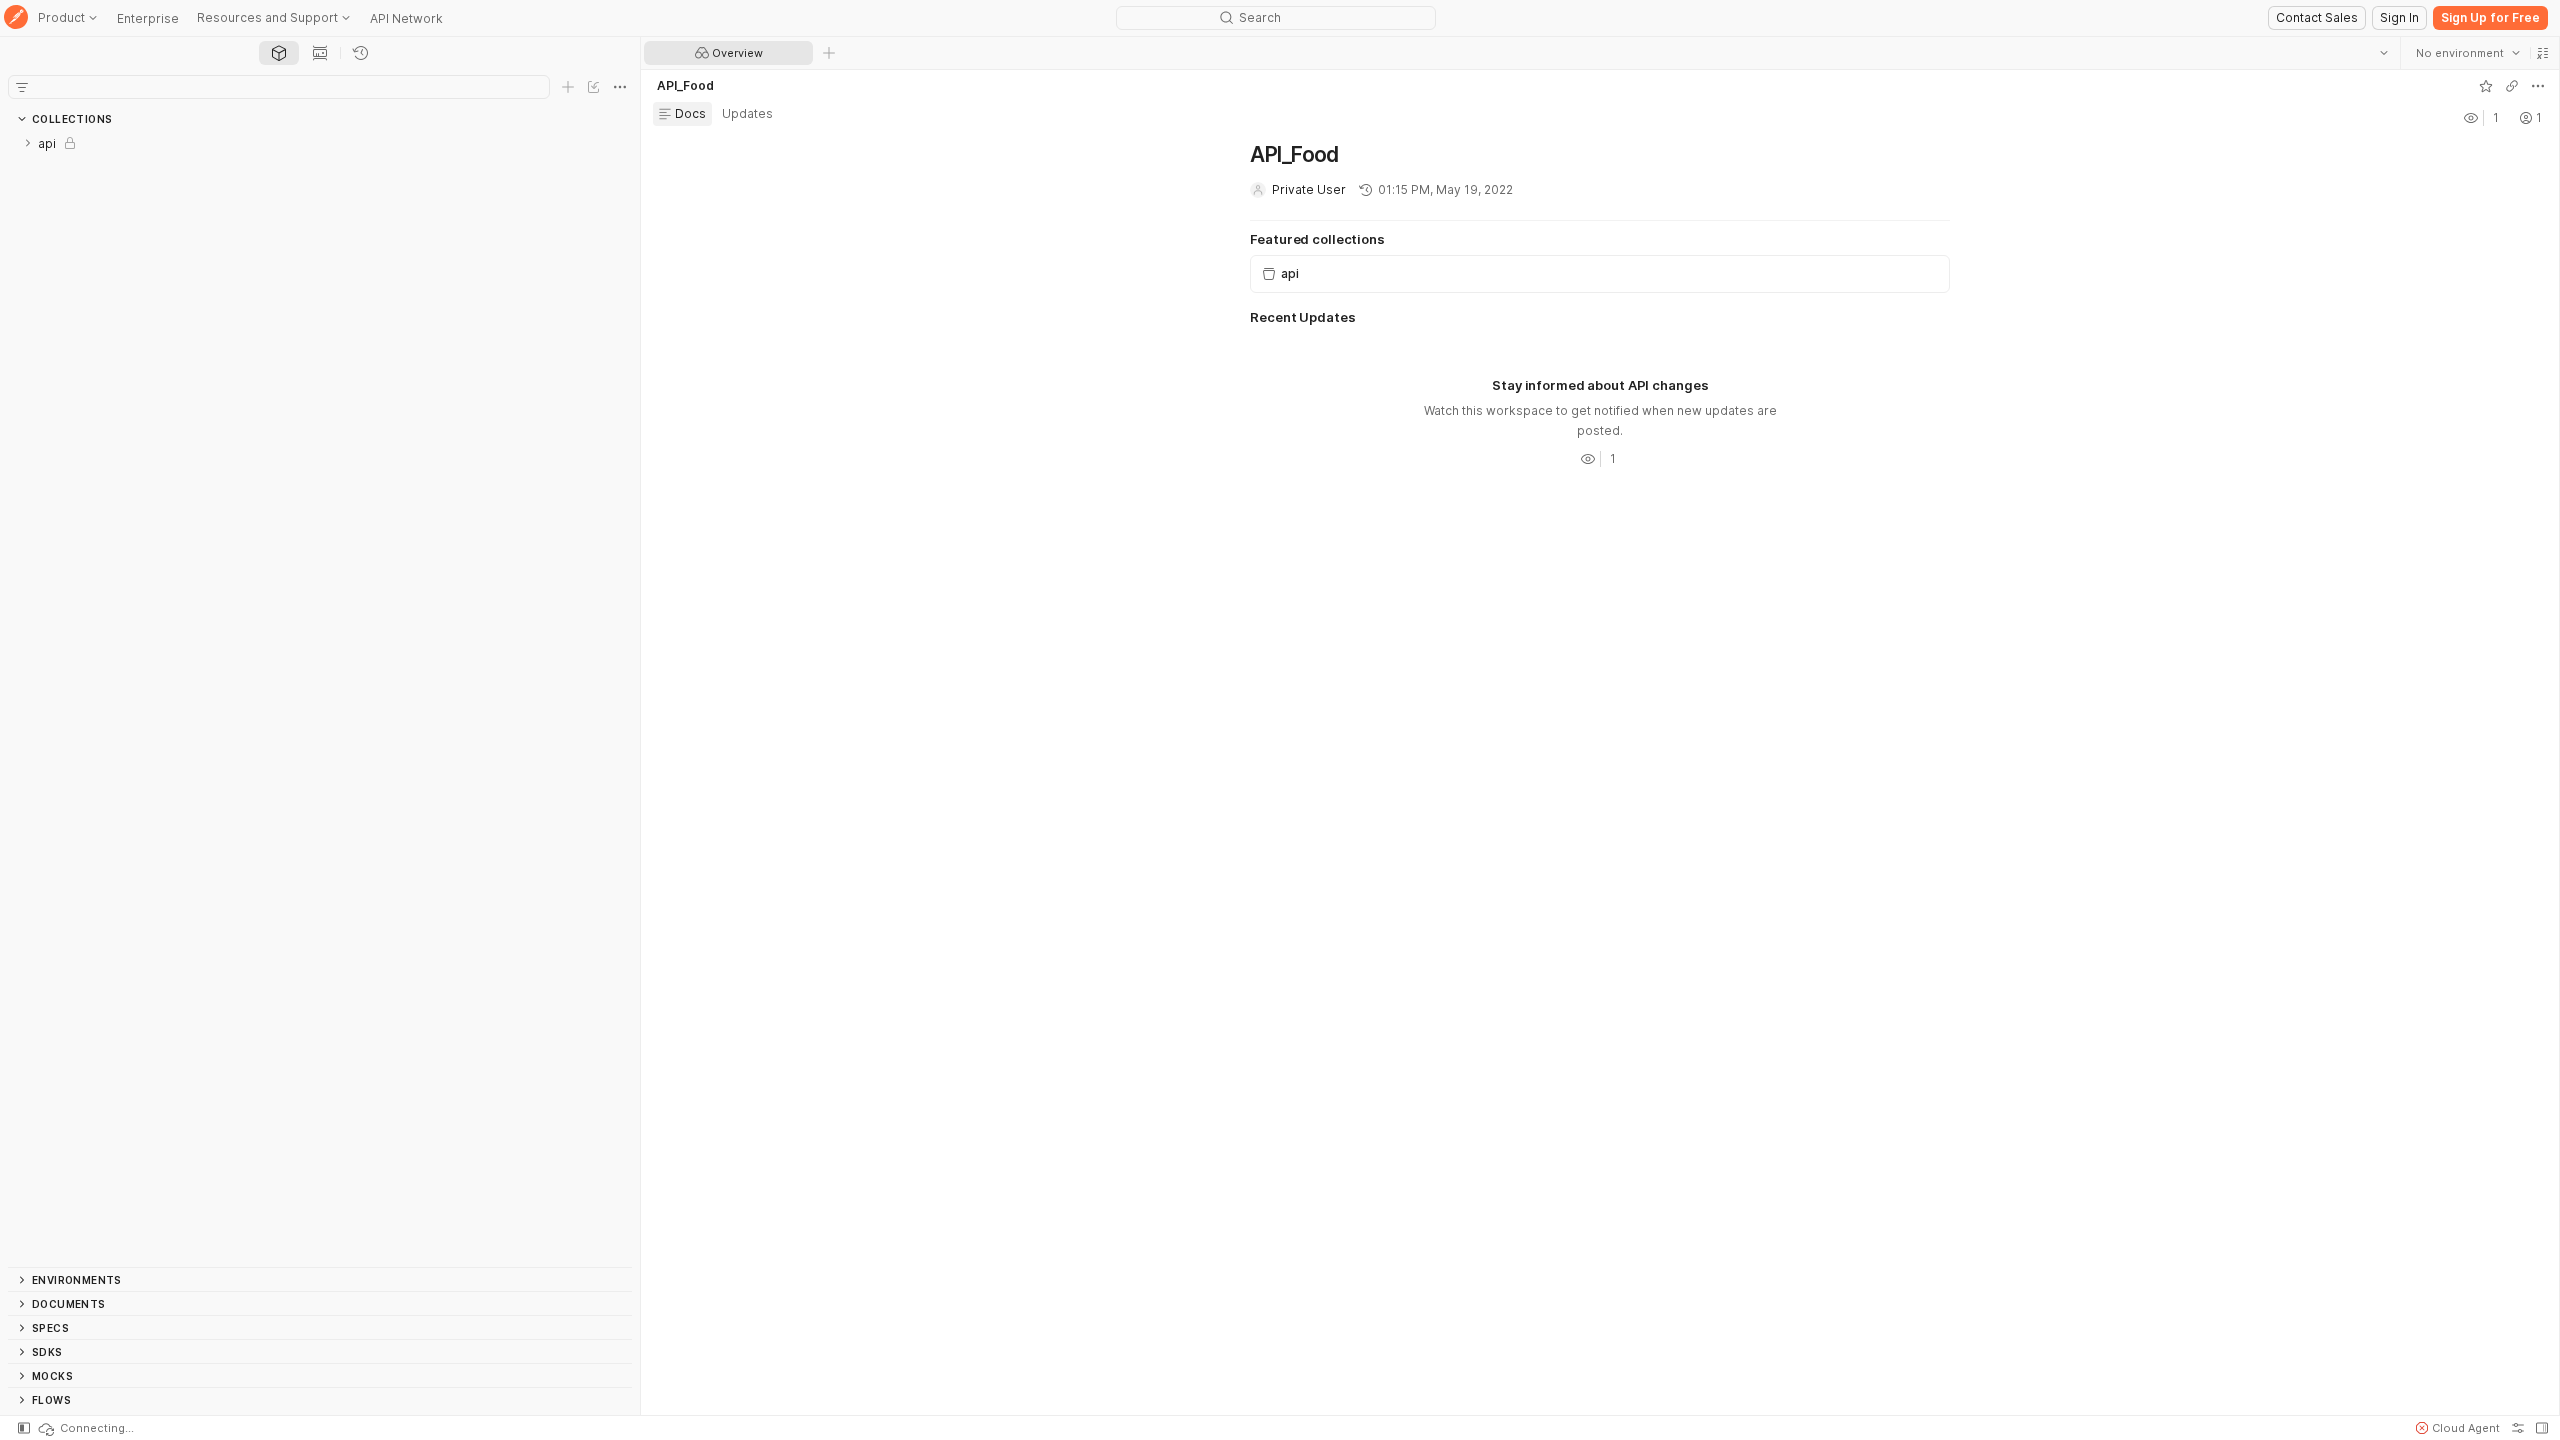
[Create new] (568, 87)
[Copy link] (2511, 86)
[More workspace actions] (2537, 86)
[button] (2542, 53)
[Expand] (28, 143)
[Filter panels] (22, 87)
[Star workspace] (2485, 86)
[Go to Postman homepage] (16, 18)
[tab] (279, 53)
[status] (85, 1428)
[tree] (320, 699)
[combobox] (2467, 53)
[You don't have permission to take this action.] (829, 53)
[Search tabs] (2383, 53)
